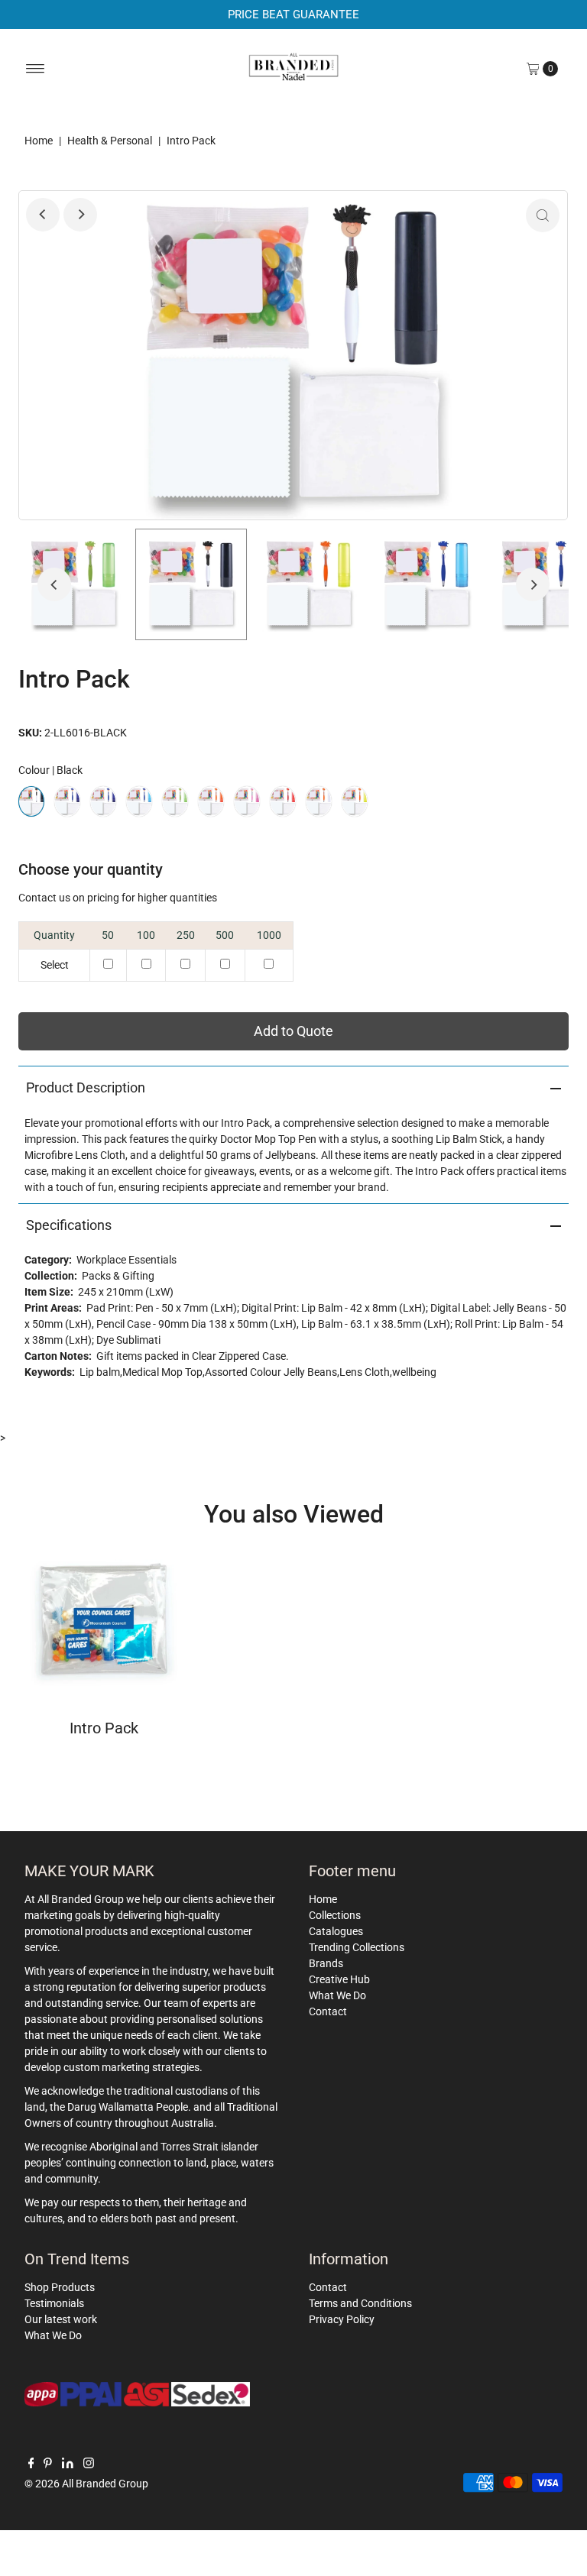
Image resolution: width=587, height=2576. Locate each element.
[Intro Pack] (104, 1621)
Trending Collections (357, 1947)
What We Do (337, 1995)
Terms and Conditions (360, 2303)
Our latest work (61, 2319)
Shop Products (60, 2287)
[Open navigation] (36, 69)
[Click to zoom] (543, 215)
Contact (328, 2011)
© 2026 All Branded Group (86, 2484)
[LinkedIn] (68, 2464)
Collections (335, 1915)
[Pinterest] (48, 2464)
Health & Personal (110, 141)
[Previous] (43, 215)
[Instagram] (89, 2464)
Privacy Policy (342, 2319)
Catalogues (336, 1931)
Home (39, 141)
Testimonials (54, 2303)
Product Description (86, 1087)
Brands (326, 1963)
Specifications (69, 1225)
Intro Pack (104, 1728)
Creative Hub (339, 1979)
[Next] (80, 215)
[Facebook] (31, 2464)
